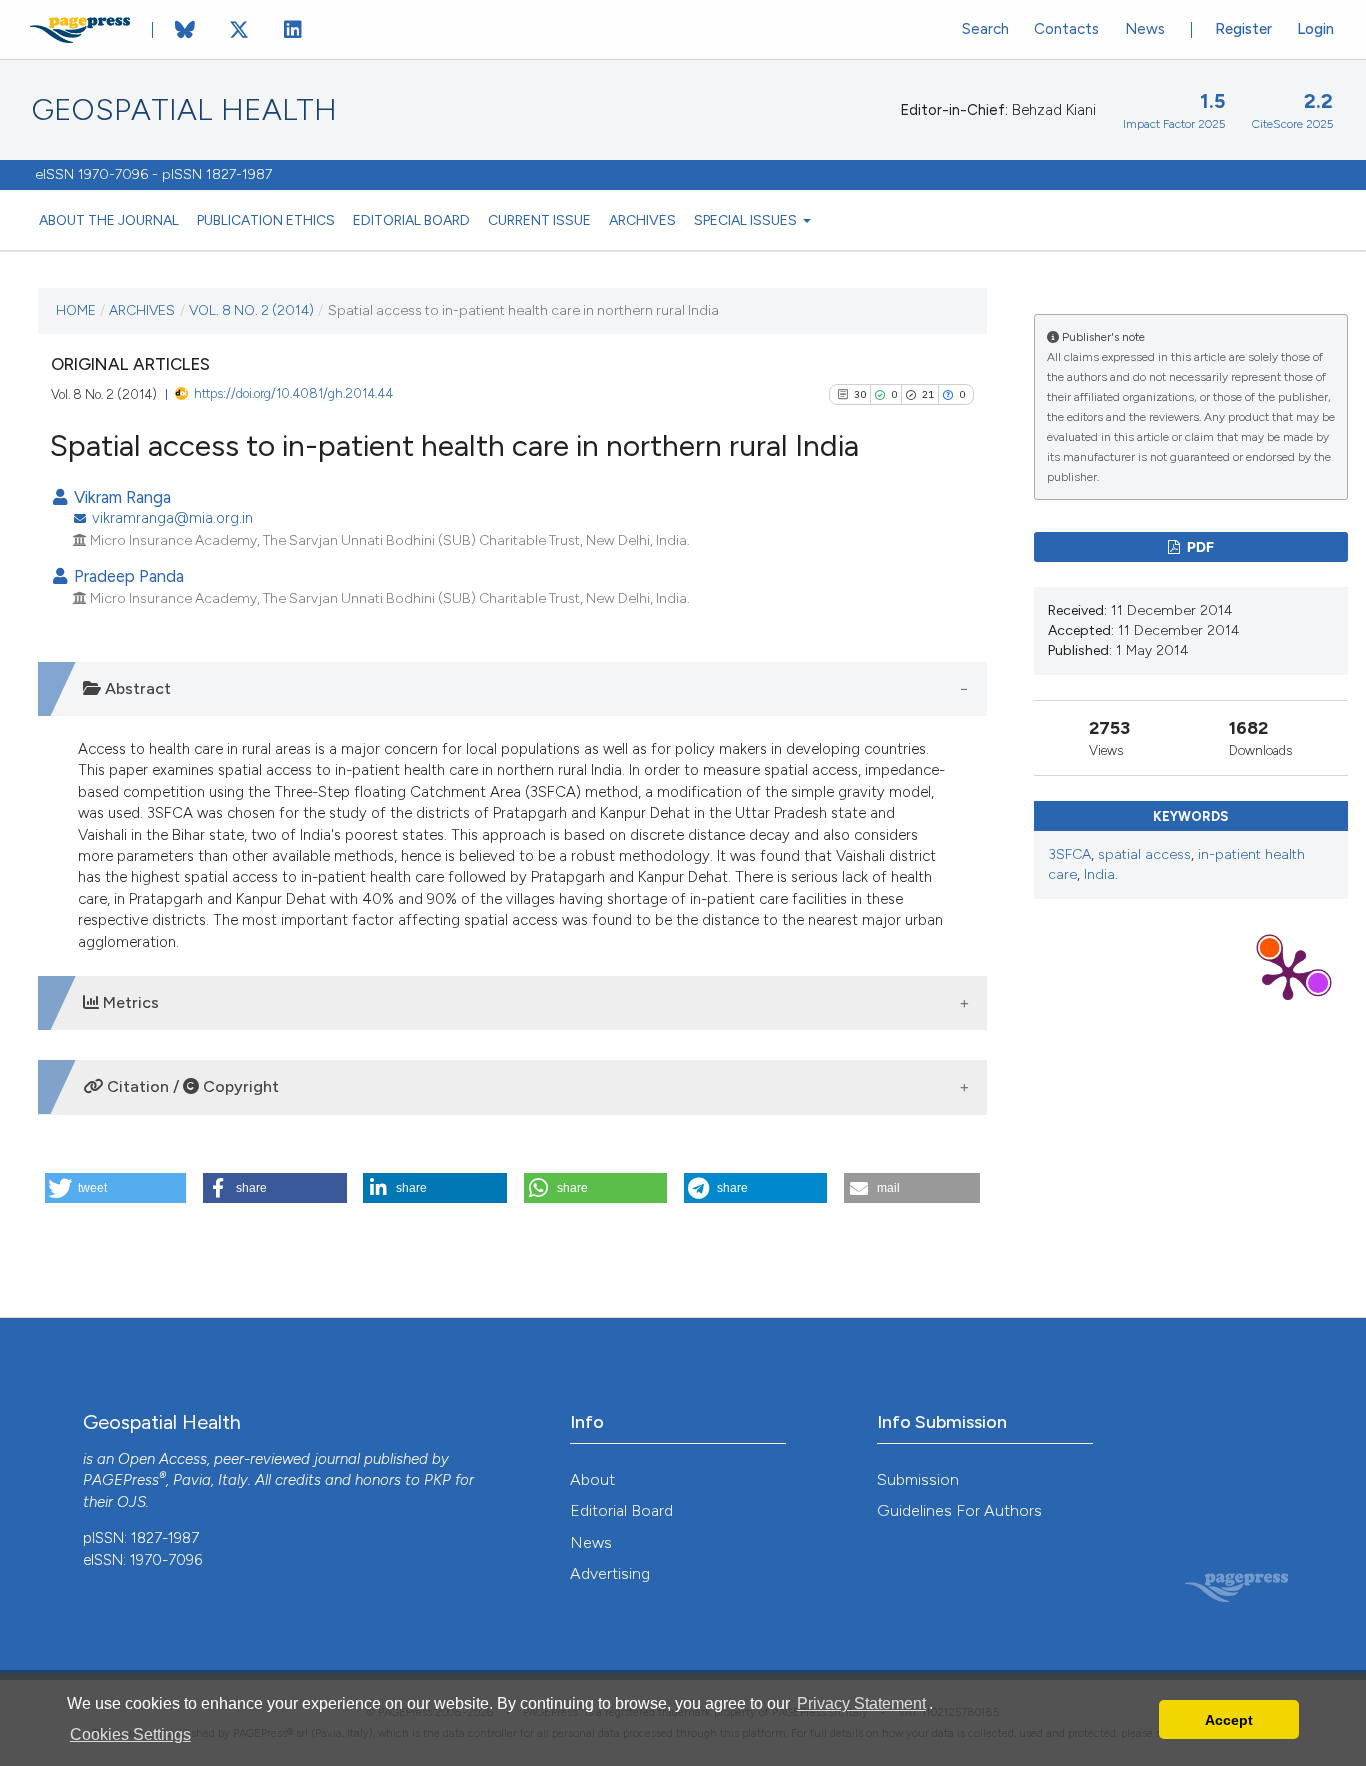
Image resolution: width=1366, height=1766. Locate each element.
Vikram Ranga (120, 497)
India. (1101, 874)
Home (76, 310)
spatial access (1144, 854)
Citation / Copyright (191, 1086)
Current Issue (539, 220)
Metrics (129, 1002)
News (1145, 29)
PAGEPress (121, 1480)
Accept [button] (1229, 1720)
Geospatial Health (184, 110)
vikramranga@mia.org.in (172, 518)
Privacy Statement (861, 1703)
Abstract (136, 688)
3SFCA (1069, 854)
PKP (437, 1480)
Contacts (1066, 29)
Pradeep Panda (127, 576)
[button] (115, 1188)
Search (985, 29)
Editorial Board (411, 220)
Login (1315, 29)
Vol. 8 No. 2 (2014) (251, 310)
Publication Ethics (266, 220)
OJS (131, 1502)
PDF (1199, 546)
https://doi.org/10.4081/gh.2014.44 (293, 393)
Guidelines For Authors (959, 1510)
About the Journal (109, 220)
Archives (642, 220)
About (592, 1479)
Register (1243, 29)
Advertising (610, 1573)
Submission (918, 1479)
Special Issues (747, 220)
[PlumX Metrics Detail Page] (1288, 973)
